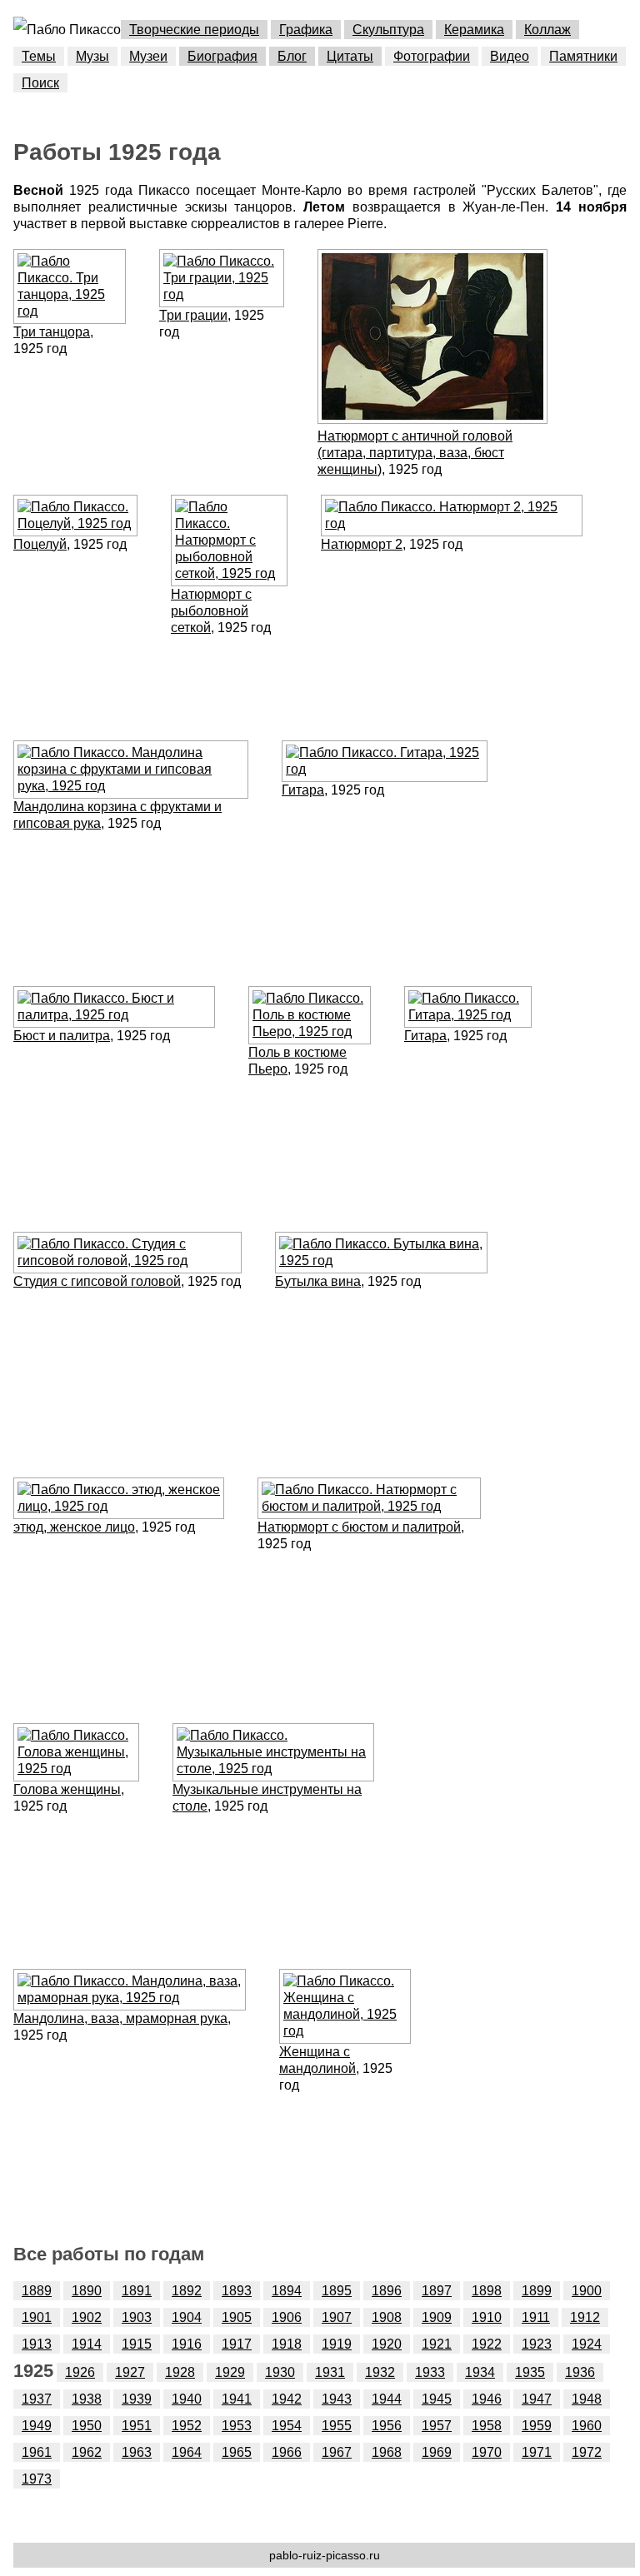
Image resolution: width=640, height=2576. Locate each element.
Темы (39, 56)
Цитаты (350, 56)
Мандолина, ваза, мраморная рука (120, 2018)
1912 (585, 2317)
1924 (587, 2344)
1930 (280, 2372)
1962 (87, 2452)
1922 (487, 2344)
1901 (37, 2317)
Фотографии (432, 56)
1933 (430, 2372)
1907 (337, 2317)
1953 (237, 2426)
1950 (87, 2426)
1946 (487, 2399)
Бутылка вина (318, 1281)
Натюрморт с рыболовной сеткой (211, 611)
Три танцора (52, 332)
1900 (587, 2291)
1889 (37, 2291)
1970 (487, 2452)
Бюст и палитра (62, 1036)
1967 (337, 2452)
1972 (587, 2452)
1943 (337, 2399)
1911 (536, 2317)
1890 (87, 2291)
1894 (287, 2291)
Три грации (193, 315)
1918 (287, 2344)
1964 (187, 2452)
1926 (80, 2372)
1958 (487, 2426)
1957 (437, 2426)
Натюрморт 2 (362, 544)
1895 (337, 2291)
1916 (187, 2344)
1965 (237, 2452)
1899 (537, 2291)
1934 (480, 2372)
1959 (537, 2426)
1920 (387, 2344)
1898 (487, 2291)
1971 (537, 2452)
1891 (137, 2291)
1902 (87, 2317)
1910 (487, 2317)
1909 (437, 2317)
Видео (510, 56)
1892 (187, 2291)
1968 (387, 2452)
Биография (222, 56)
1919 (337, 2344)
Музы (92, 56)
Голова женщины (67, 1789)
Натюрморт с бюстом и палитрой (359, 1527)
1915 (137, 2344)
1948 (587, 2399)
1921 (437, 2344)
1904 (187, 2317)
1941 (237, 2399)
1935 (530, 2372)
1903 (137, 2317)
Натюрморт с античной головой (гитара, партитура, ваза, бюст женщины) (415, 453)
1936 (580, 2372)
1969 (437, 2452)
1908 (387, 2317)
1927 (130, 2372)
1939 (137, 2399)
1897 (437, 2291)
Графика (306, 30)
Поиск (40, 83)
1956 (387, 2426)
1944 (387, 2399)
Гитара (303, 790)
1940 (187, 2399)
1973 (37, 2479)
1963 (137, 2452)
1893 (237, 2291)
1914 (87, 2344)
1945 (437, 2399)
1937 (37, 2399)
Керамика (474, 30)
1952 (187, 2426)
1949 (37, 2426)
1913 (37, 2344)
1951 (137, 2426)
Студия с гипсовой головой (97, 1281)
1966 (287, 2452)
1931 (330, 2372)
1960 (587, 2426)
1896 (387, 2291)
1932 (380, 2372)
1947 (537, 2399)
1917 (237, 2344)
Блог (292, 56)
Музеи (148, 56)
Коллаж (547, 30)
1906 (287, 2317)
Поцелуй (40, 544)
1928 (180, 2372)
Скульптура (388, 30)
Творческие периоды (194, 30)
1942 (287, 2399)
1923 (537, 2344)
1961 (37, 2452)
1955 (337, 2426)
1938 (87, 2399)
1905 (237, 2317)
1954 (287, 2426)
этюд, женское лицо (74, 1527)
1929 (230, 2372)
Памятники (583, 56)
